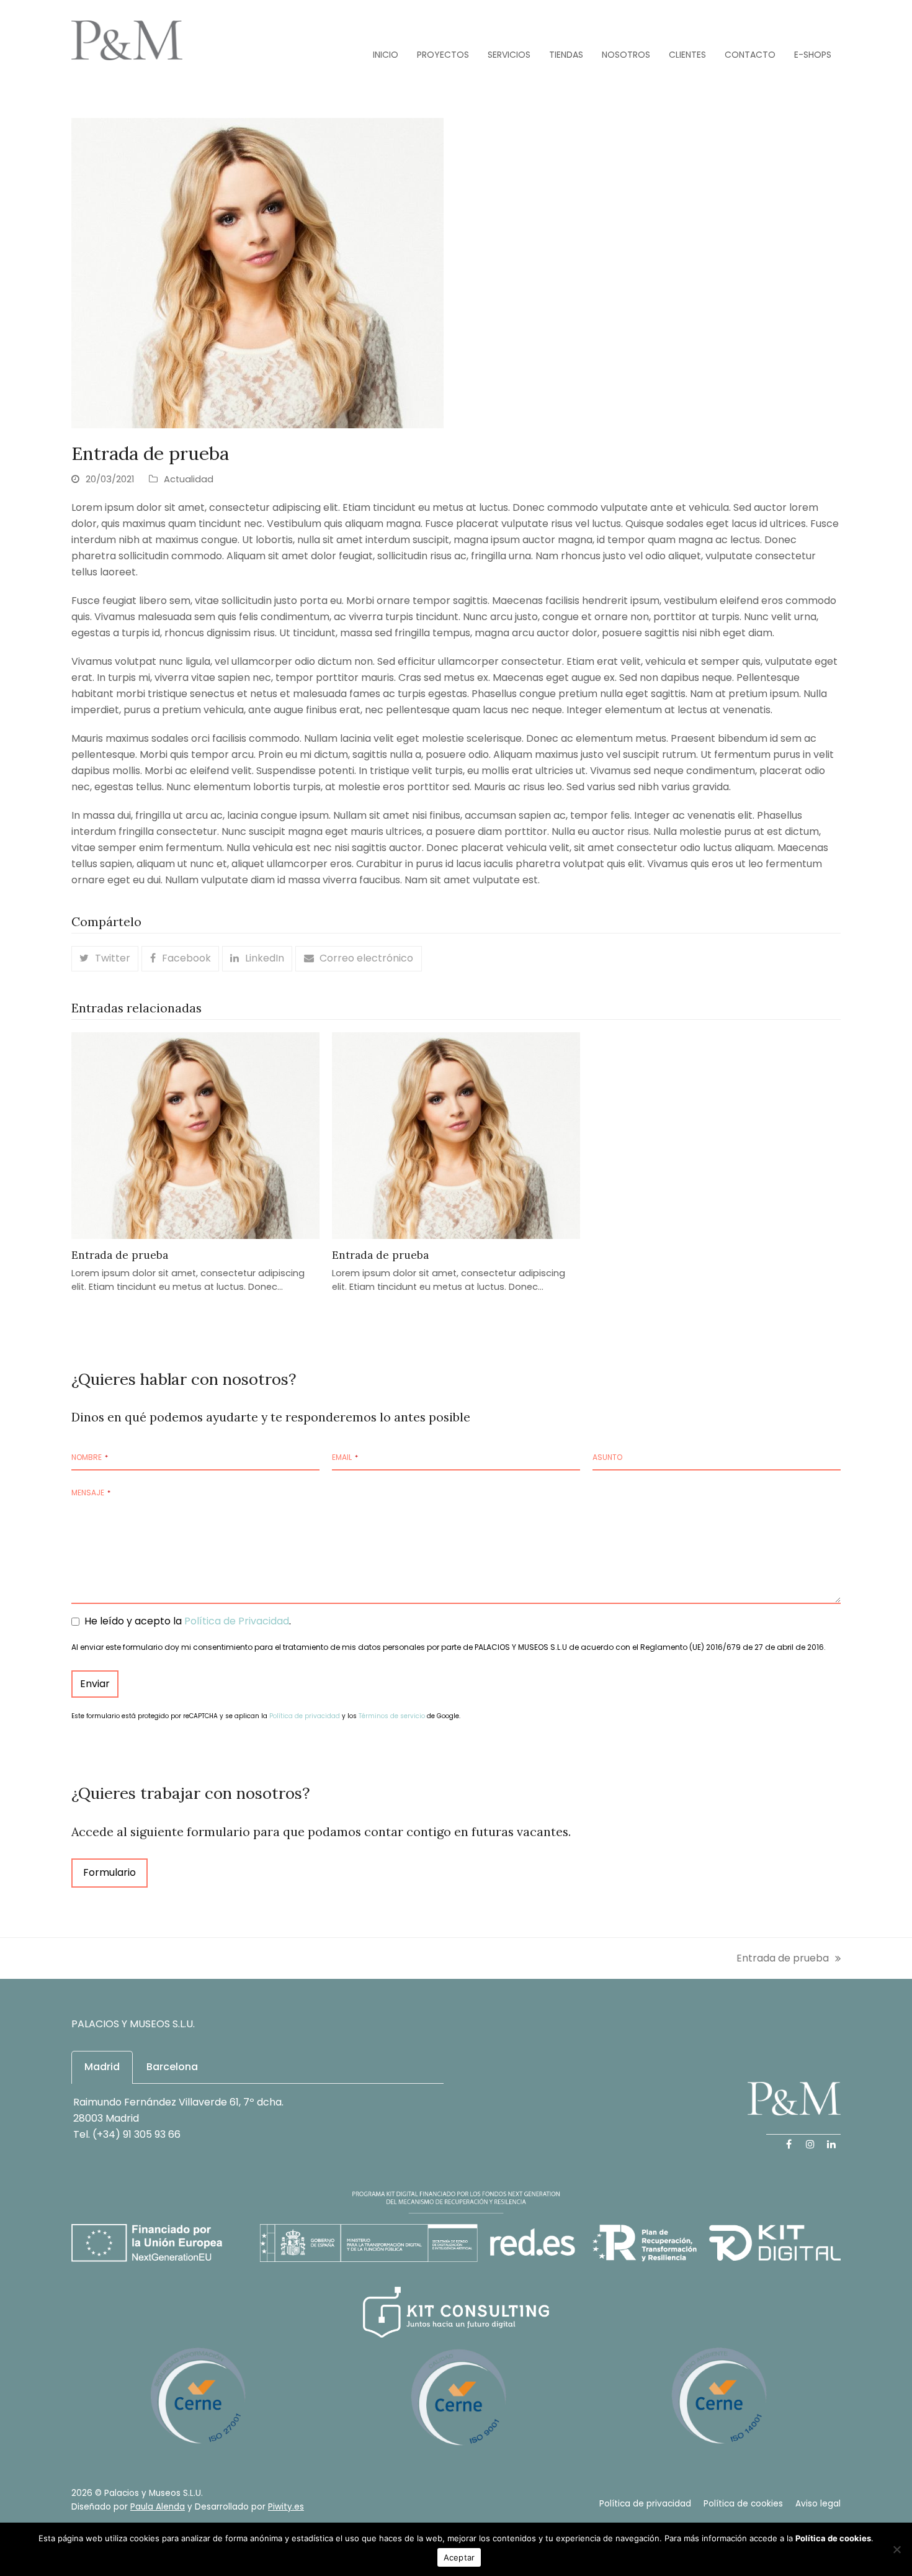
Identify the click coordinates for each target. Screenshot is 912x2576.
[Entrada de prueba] (195, 1135)
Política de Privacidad (237, 1621)
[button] (105, 958)
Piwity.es (286, 2507)
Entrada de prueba (120, 1255)
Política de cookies (833, 2538)
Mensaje (91, 1493)
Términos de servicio (392, 1716)
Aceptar (459, 2557)
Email (345, 1457)
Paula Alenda (158, 2507)
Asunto (607, 1457)
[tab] (102, 2067)
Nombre (90, 1457)
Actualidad (189, 479)
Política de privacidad (305, 1716)
